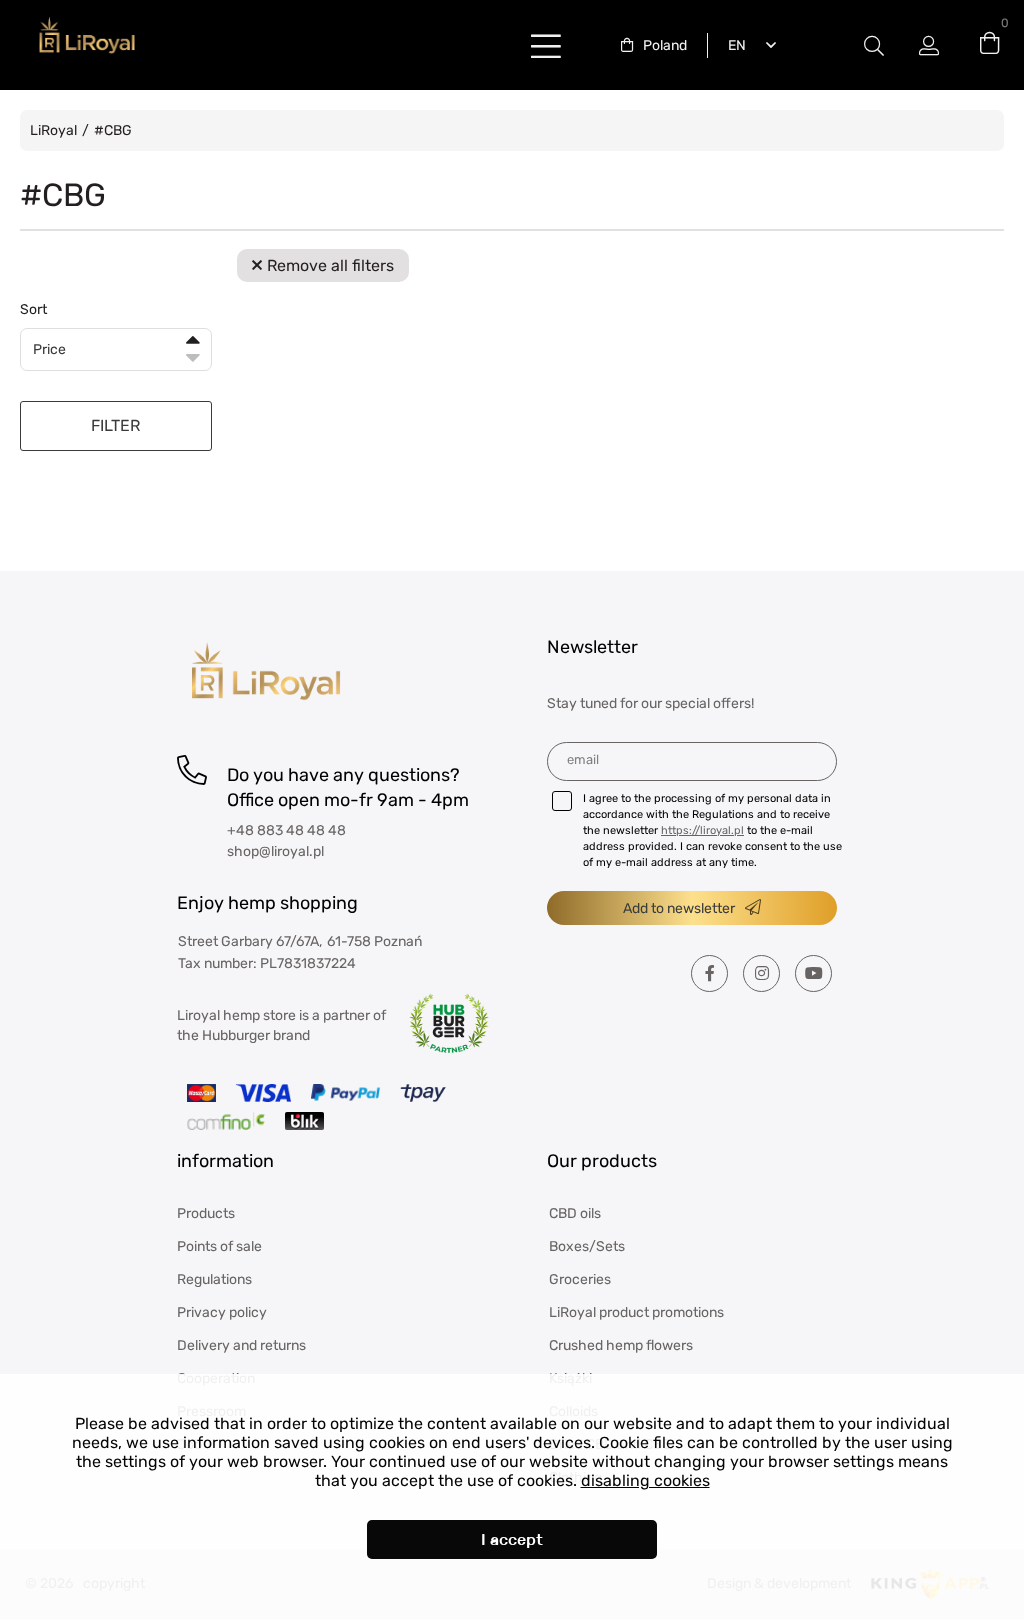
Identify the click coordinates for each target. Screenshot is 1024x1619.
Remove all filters (330, 265)
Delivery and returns (241, 1345)
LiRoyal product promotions (636, 1312)
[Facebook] (709, 973)
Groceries (580, 1279)
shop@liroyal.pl (275, 851)
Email (583, 759)
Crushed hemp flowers (621, 1345)
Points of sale (219, 1246)
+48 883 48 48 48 (286, 830)
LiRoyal (53, 130)
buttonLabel (546, 45)
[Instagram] (761, 973)
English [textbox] (733, 45)
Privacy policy (222, 1312)
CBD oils (575, 1213)
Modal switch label (874, 45)
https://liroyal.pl (702, 830)
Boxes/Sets (587, 1246)
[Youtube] (813, 973)
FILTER (115, 425)
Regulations (214, 1279)
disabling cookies (645, 1480)
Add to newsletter (679, 908)
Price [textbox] (49, 349)
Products (206, 1213)
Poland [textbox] (665, 45)
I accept (512, 1539)
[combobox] (654, 45)
